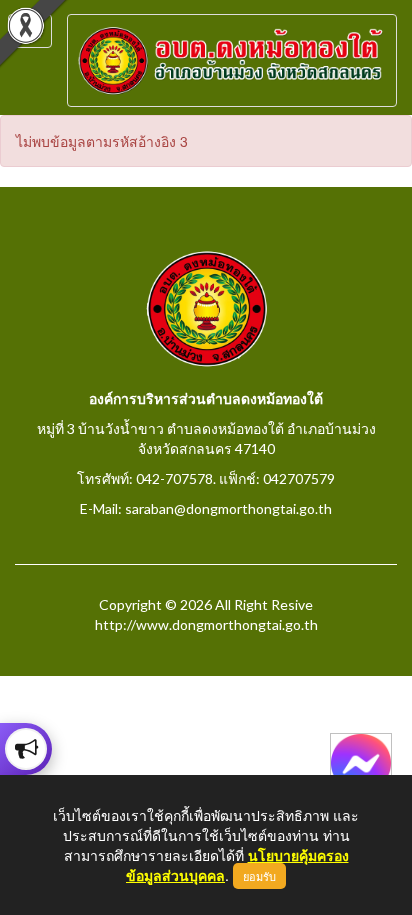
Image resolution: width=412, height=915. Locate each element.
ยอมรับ (259, 876)
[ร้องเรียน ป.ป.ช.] (26, 749)
